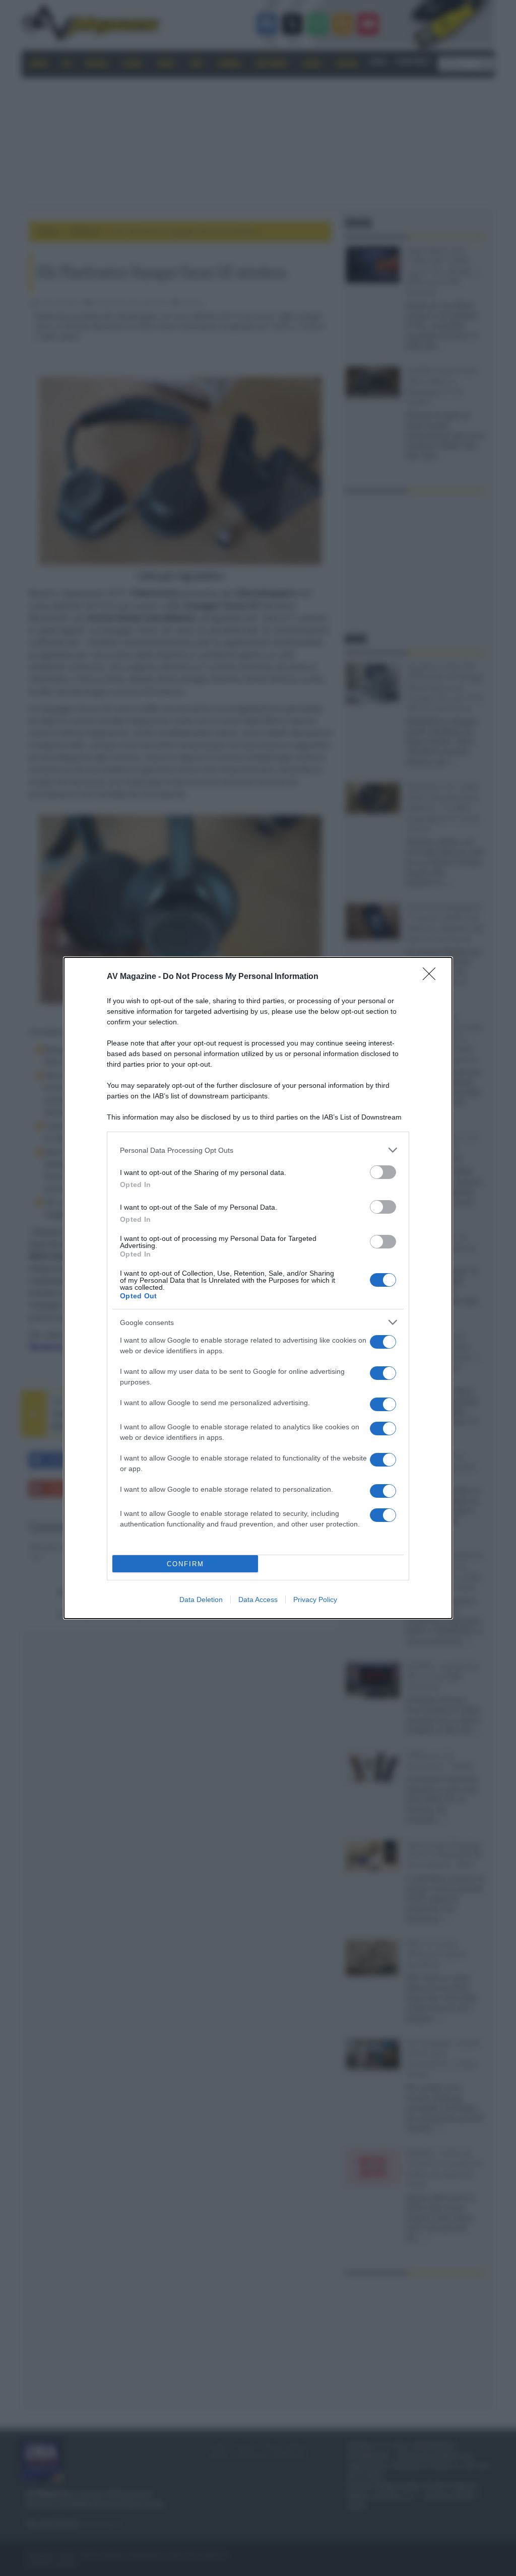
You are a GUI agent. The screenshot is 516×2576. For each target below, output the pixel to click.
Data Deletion (201, 1599)
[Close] (432, 977)
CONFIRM (185, 1564)
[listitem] (258, 1150)
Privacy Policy (315, 1599)
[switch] (383, 1172)
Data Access (258, 1599)
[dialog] (258, 1288)
